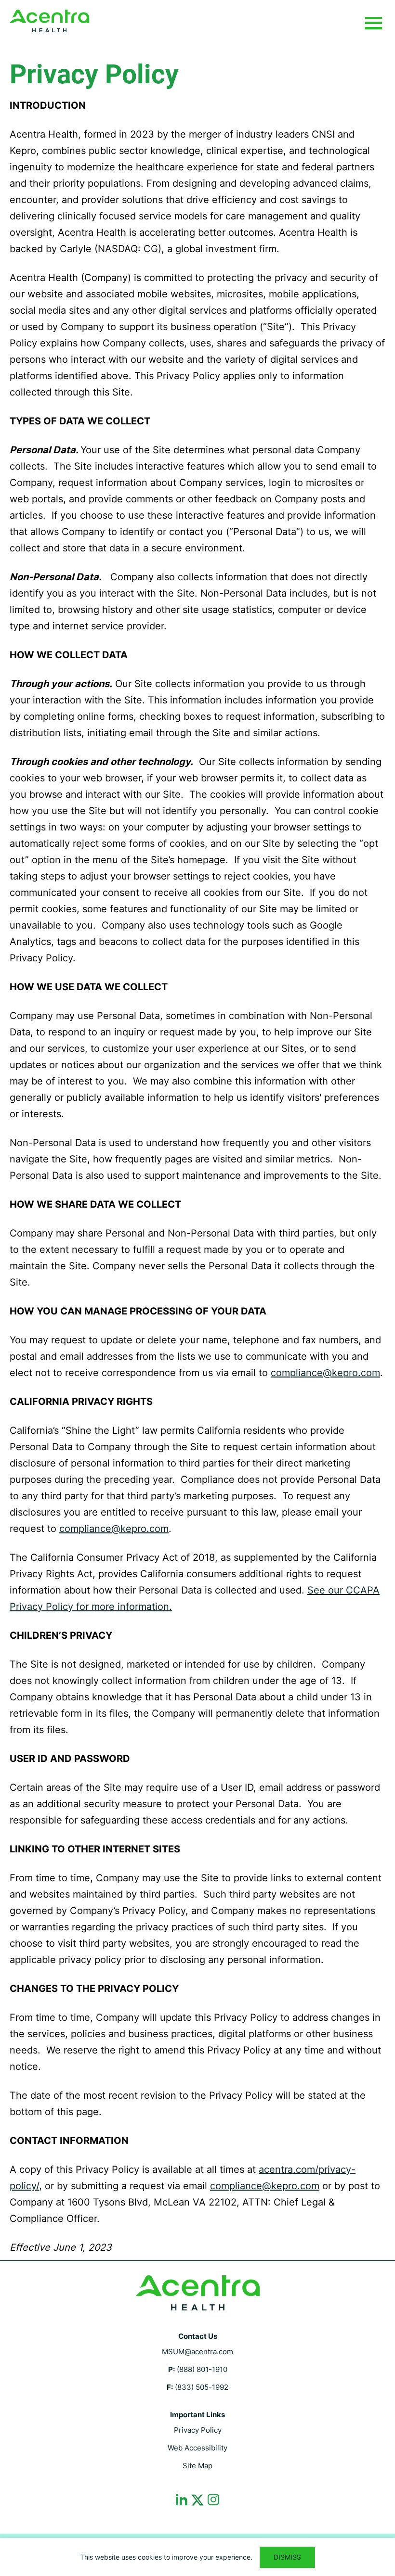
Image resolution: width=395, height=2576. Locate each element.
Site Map (197, 2466)
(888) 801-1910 (202, 2369)
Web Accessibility (197, 2448)
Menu (373, 24)
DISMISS (287, 2557)
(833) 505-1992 (202, 2387)
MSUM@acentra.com (197, 2352)
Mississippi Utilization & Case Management (49, 21)
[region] (197, 2557)
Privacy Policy (198, 2430)
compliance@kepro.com (325, 1373)
